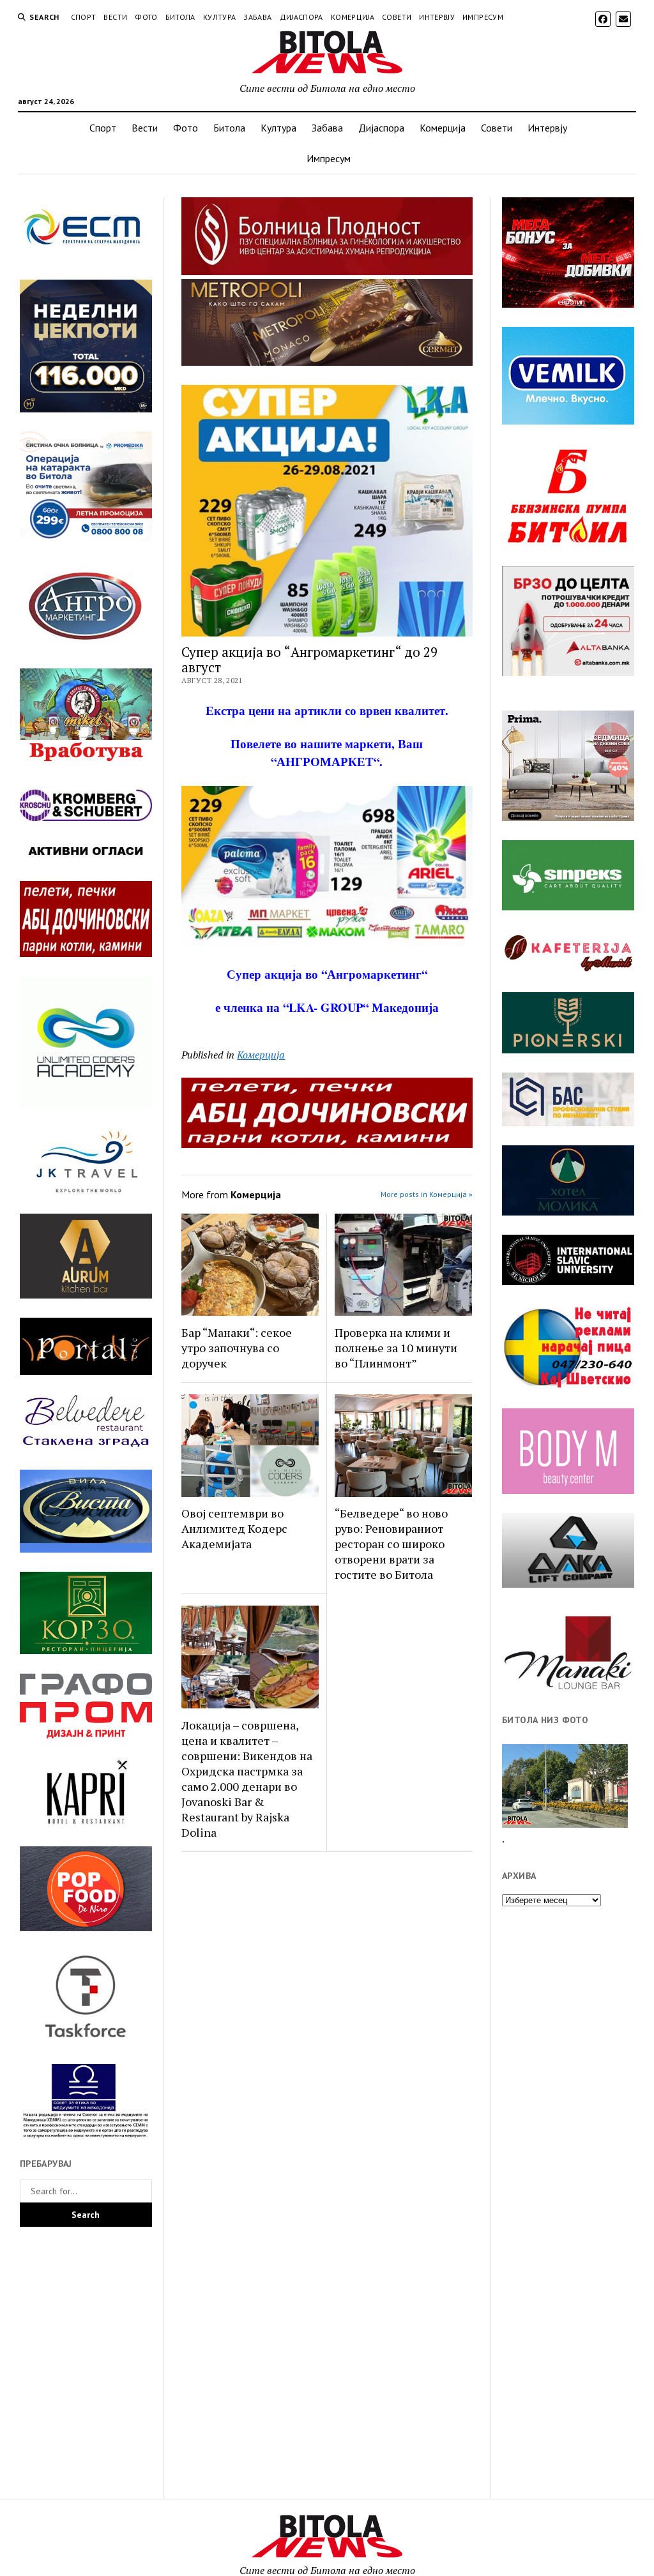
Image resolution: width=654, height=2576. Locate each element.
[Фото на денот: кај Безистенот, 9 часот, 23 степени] (565, 1786)
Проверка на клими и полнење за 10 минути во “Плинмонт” (396, 1348)
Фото (146, 17)
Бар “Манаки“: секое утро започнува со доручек (237, 1348)
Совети (397, 17)
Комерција (353, 17)
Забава (257, 17)
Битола (180, 17)
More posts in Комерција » (427, 1194)
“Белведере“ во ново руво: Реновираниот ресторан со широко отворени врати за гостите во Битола (391, 1544)
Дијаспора (301, 17)
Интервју (437, 17)
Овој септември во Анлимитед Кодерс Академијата (234, 1528)
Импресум (483, 17)
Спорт (84, 17)
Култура (220, 17)
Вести (115, 17)
